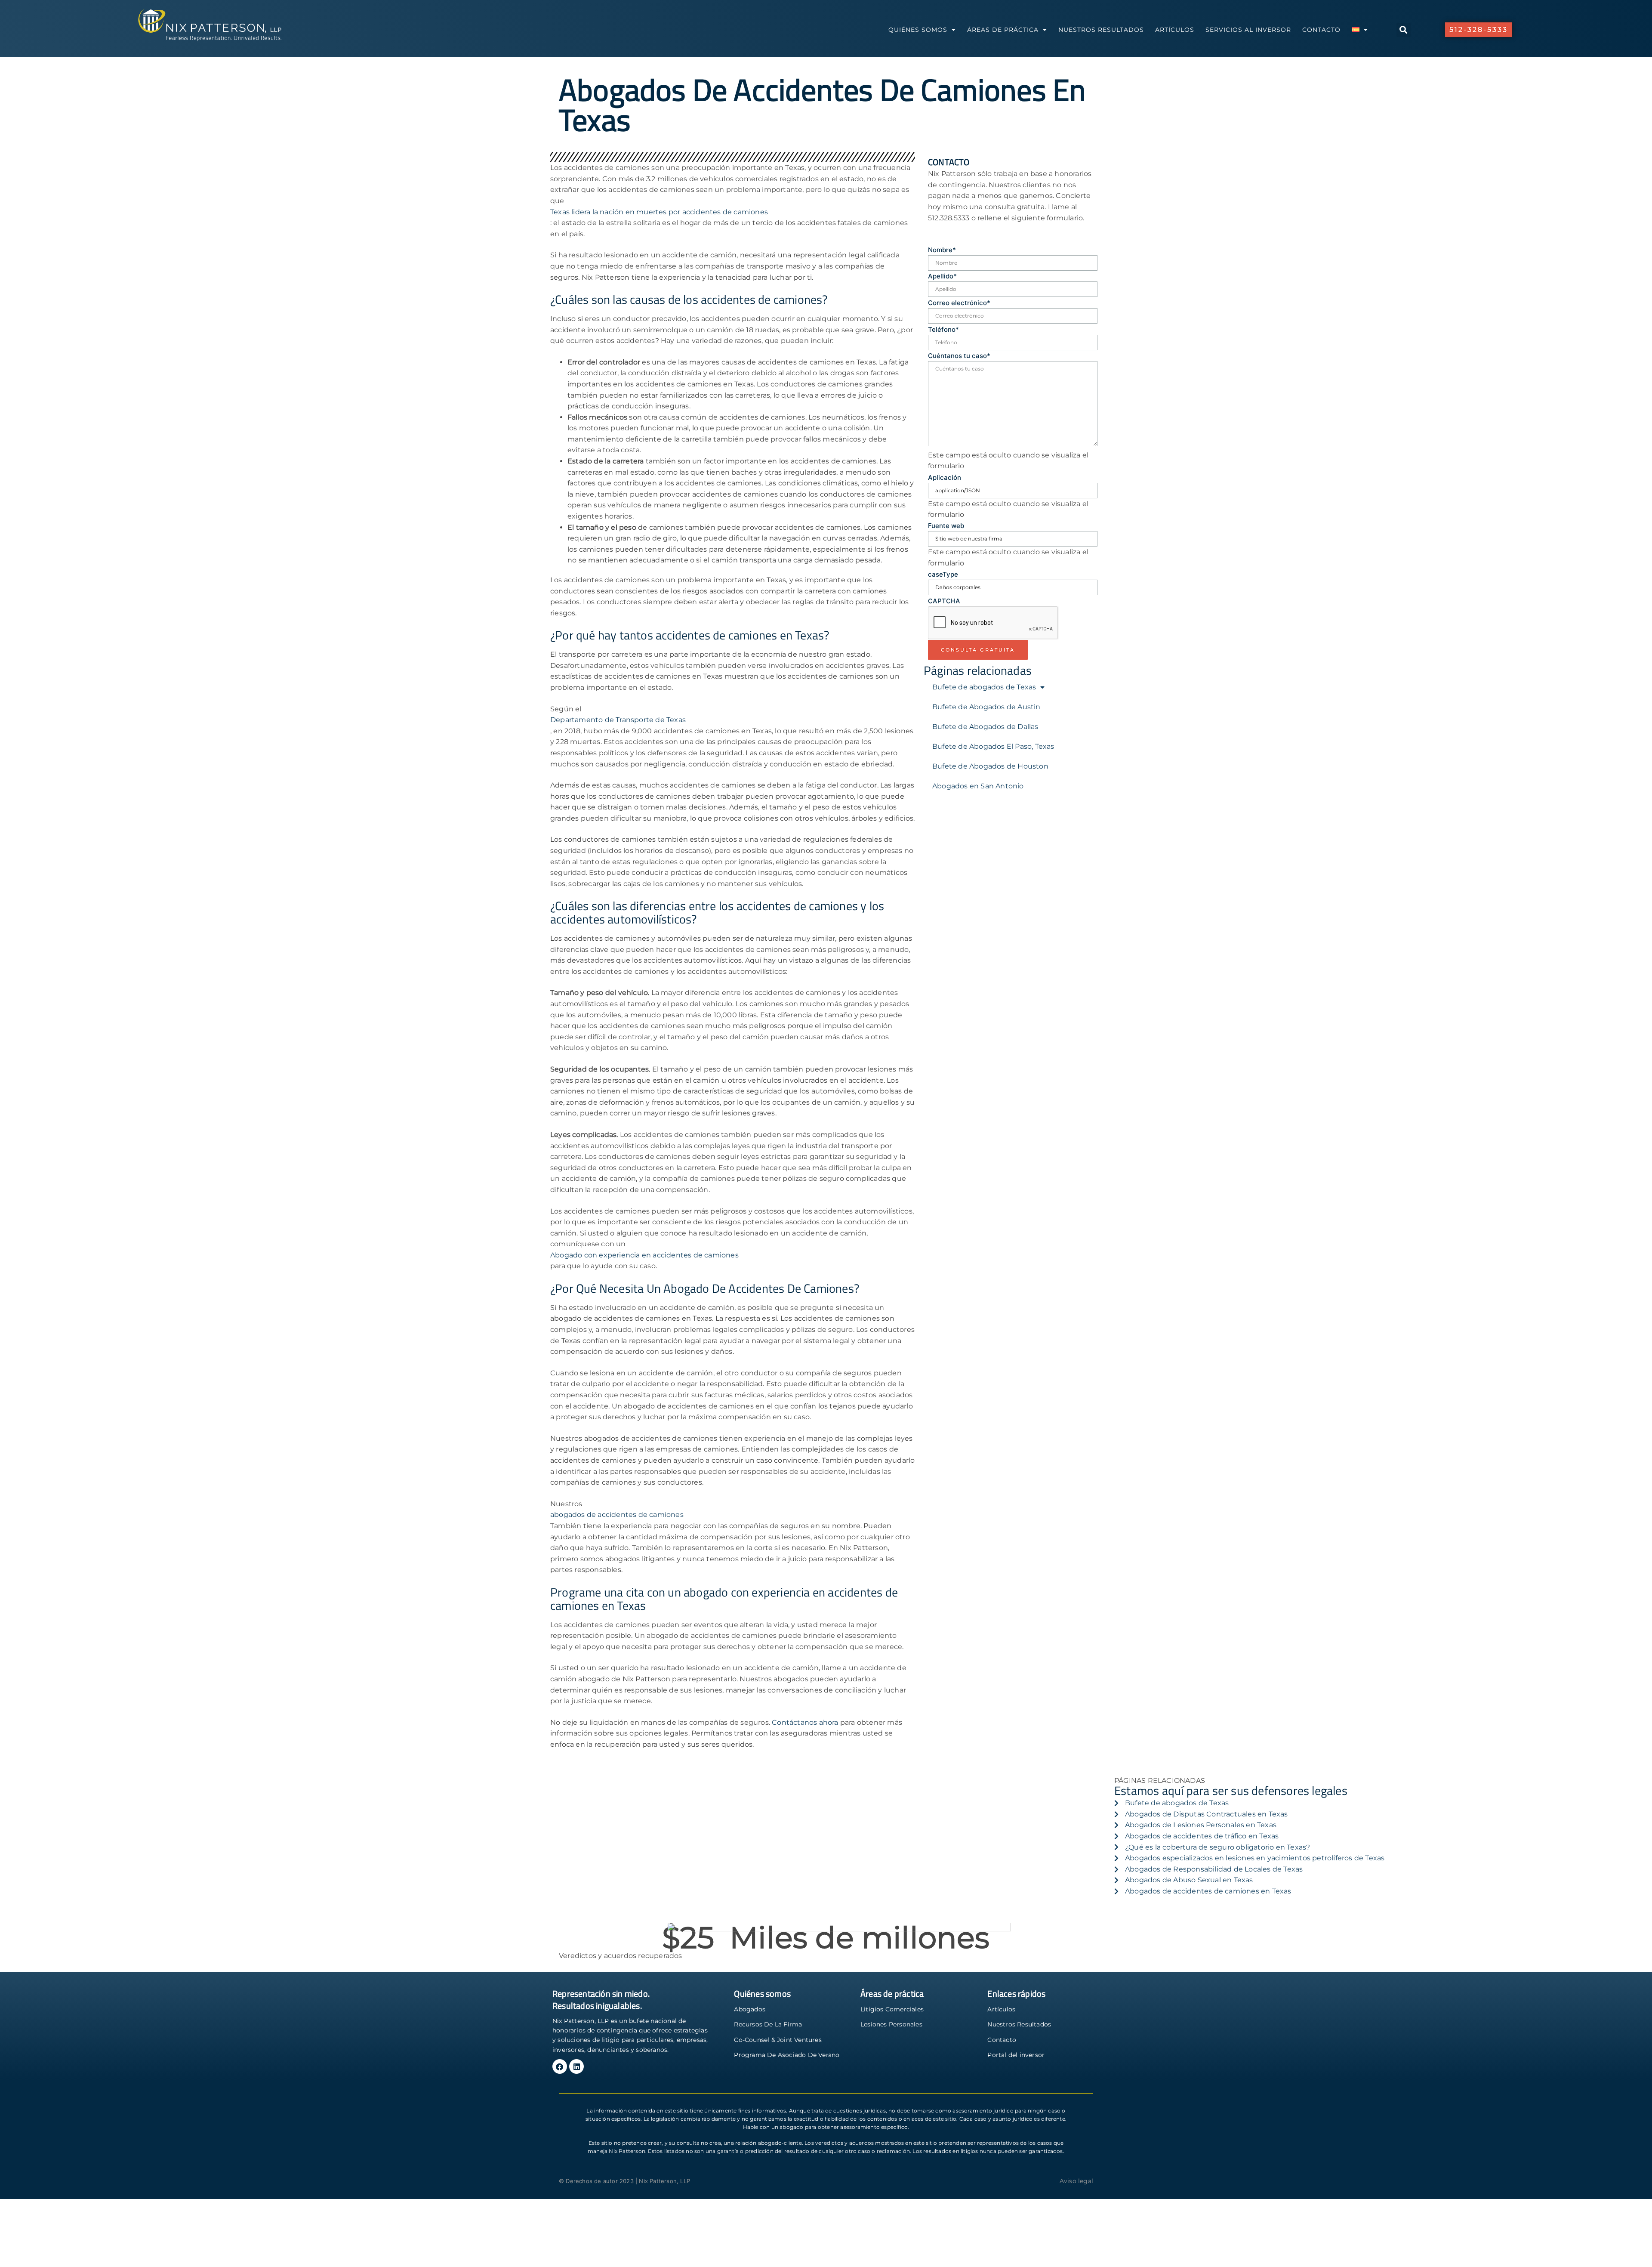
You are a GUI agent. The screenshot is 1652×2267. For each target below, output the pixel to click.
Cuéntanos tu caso (959, 356)
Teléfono (943, 329)
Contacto (1321, 30)
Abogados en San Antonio (978, 786)
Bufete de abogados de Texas (984, 687)
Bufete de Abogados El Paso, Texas (993, 746)
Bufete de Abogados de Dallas (985, 727)
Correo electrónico (959, 303)
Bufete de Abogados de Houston (990, 766)
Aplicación (945, 477)
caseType (943, 574)
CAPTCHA (944, 601)
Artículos (1175, 30)
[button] (1404, 30)
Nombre (942, 250)
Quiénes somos (918, 30)
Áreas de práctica (1003, 30)
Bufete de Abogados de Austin (986, 707)
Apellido (942, 276)
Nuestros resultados (1101, 30)
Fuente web (946, 526)
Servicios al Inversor (1248, 30)
